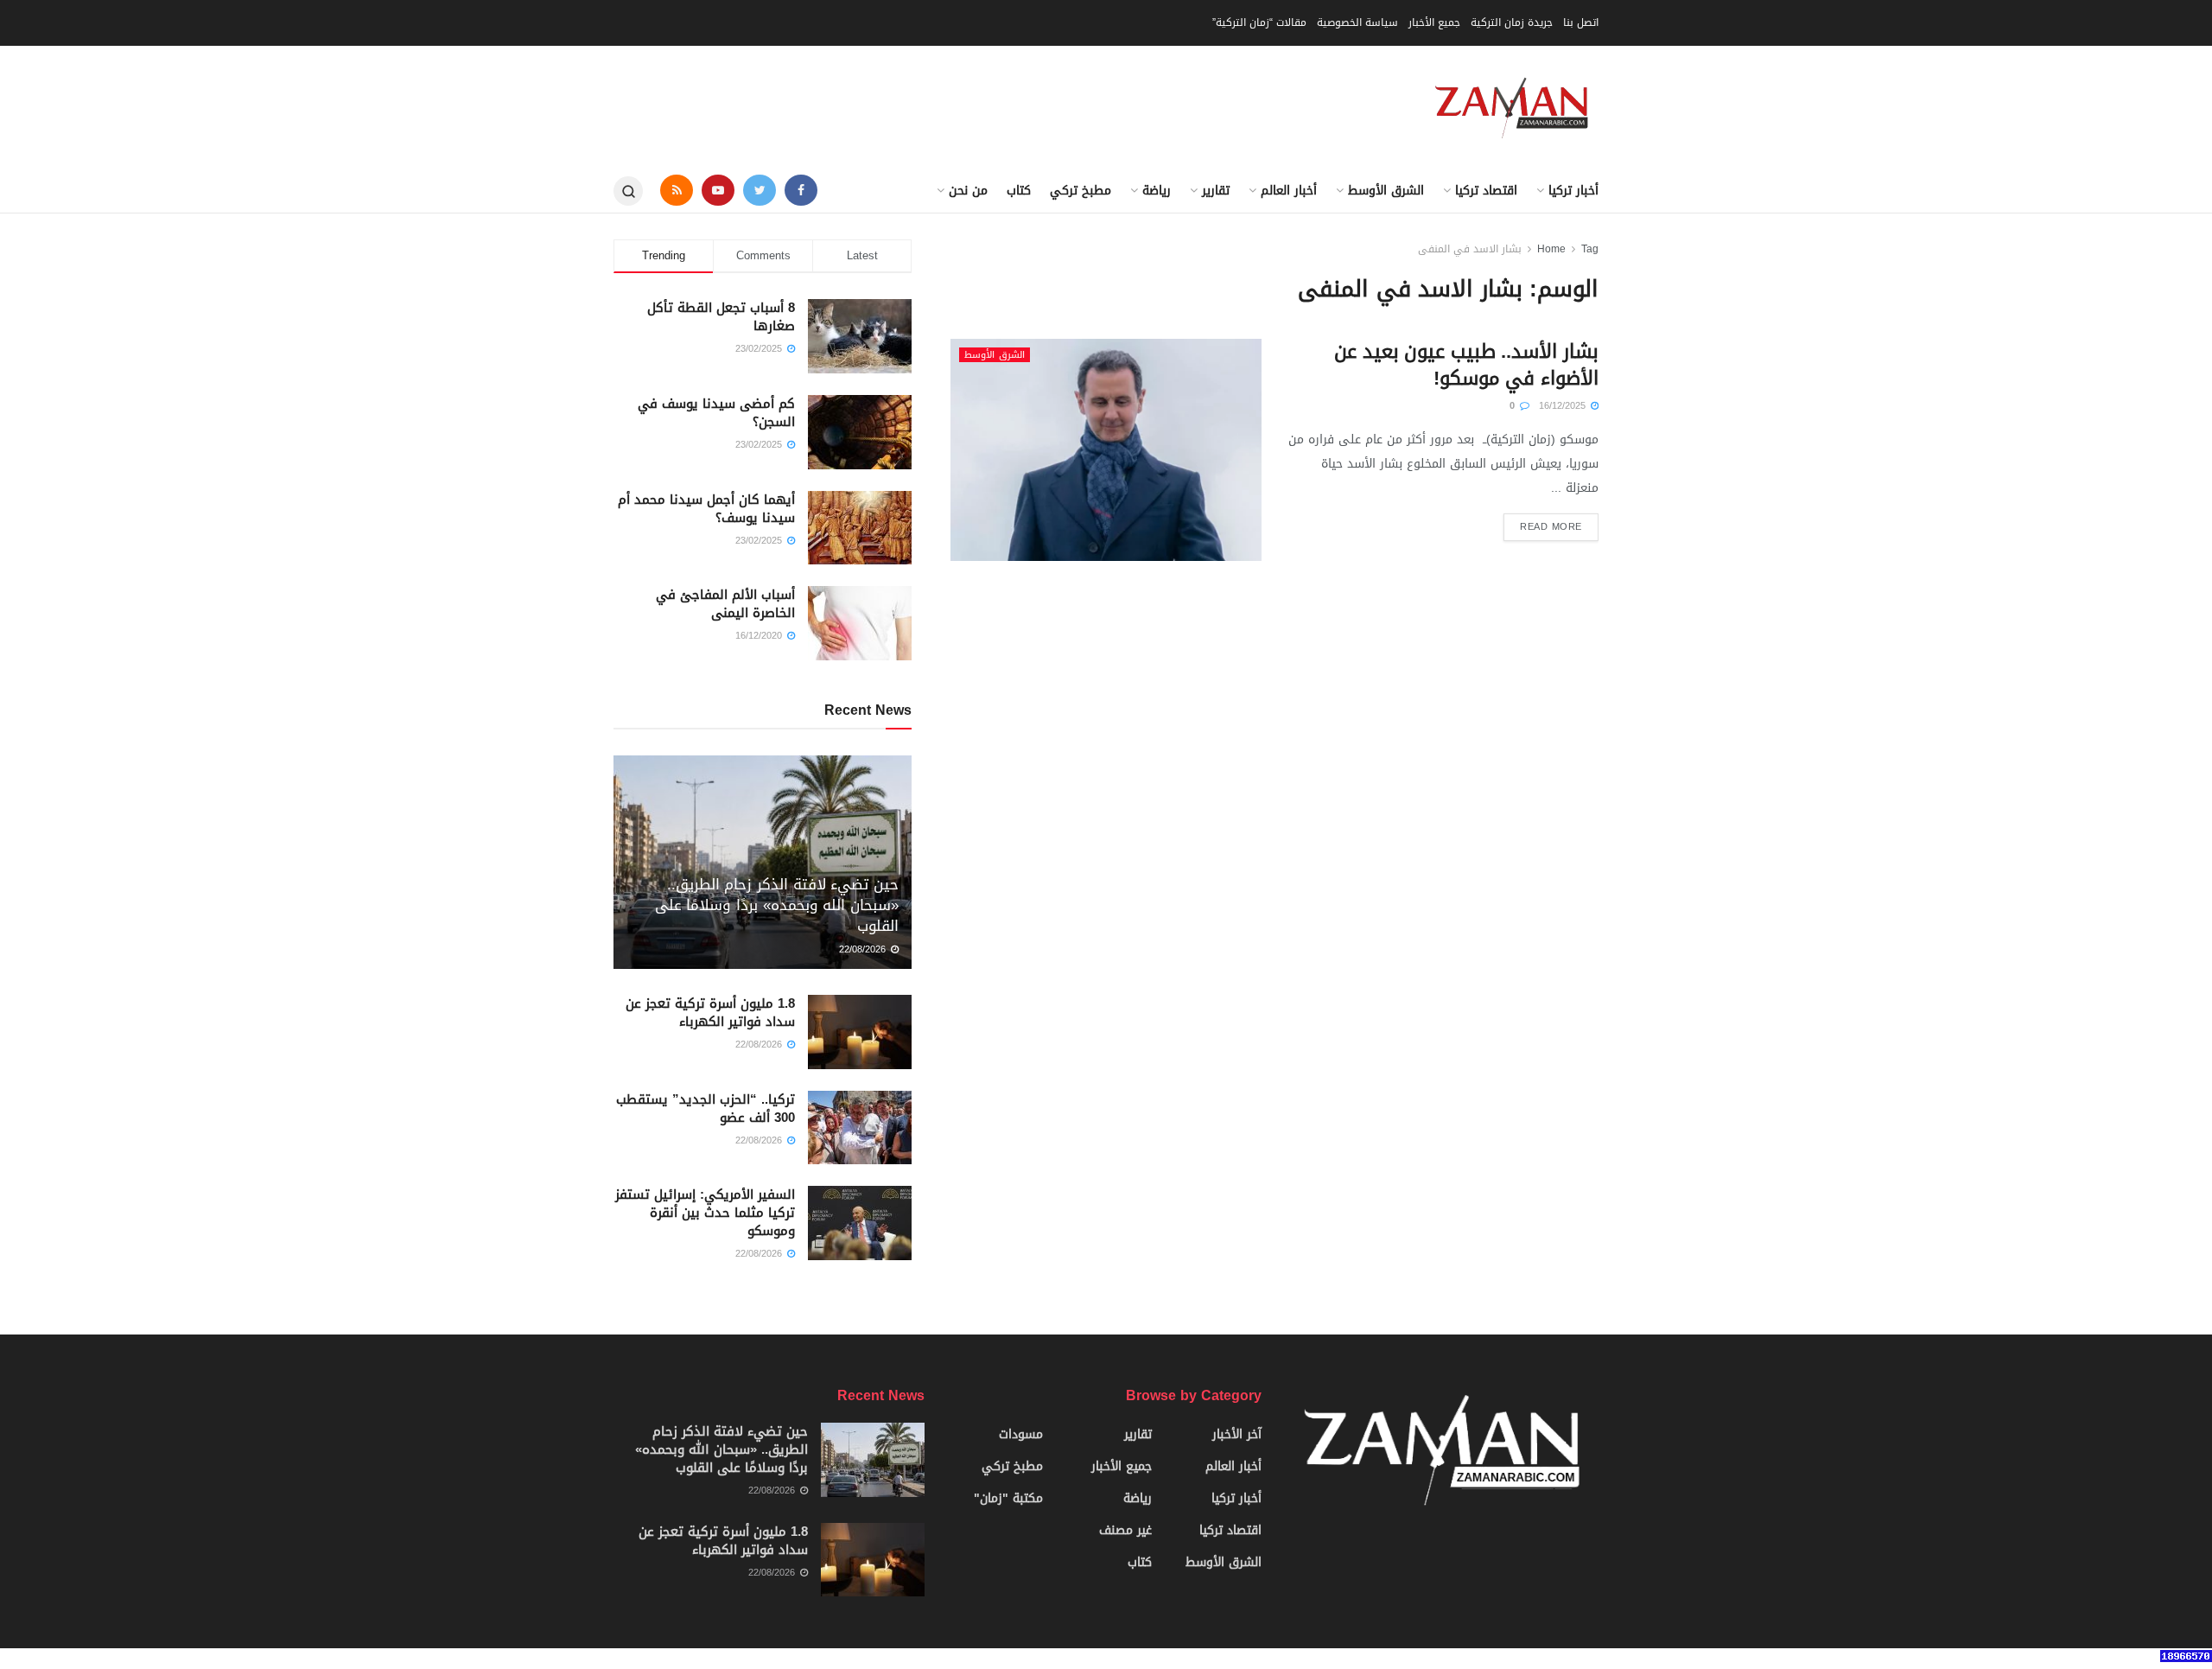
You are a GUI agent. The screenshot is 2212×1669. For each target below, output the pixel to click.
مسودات (1021, 1434)
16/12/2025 (1564, 406)
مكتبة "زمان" (1008, 1498)
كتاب (1019, 191)
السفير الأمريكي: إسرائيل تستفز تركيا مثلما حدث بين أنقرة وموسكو (705, 1213)
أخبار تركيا (1573, 191)
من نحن (968, 191)
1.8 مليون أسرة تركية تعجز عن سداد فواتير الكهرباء (710, 1013)
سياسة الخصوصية (1357, 22)
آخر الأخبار (1237, 1434)
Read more (1551, 527)
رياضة (1157, 191)
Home (1551, 249)
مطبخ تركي (1081, 191)
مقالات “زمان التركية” (1259, 22)
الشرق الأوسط (1386, 191)
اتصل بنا (1581, 22)
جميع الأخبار (1434, 22)
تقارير (1216, 191)
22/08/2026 (864, 949)
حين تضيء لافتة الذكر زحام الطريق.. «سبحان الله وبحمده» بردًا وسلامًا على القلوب (777, 905)
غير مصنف (1125, 1530)
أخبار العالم (1289, 191)
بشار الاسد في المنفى (1470, 249)
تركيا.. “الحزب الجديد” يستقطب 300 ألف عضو (706, 1108)
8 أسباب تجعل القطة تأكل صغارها (721, 317)
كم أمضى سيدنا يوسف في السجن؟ (716, 413)
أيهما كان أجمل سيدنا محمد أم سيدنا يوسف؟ (706, 509)
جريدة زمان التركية (1512, 22)
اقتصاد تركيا (1486, 191)
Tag (1590, 249)
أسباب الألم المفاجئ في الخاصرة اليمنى (725, 604)
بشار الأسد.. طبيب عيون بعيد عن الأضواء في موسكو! (1466, 365)
